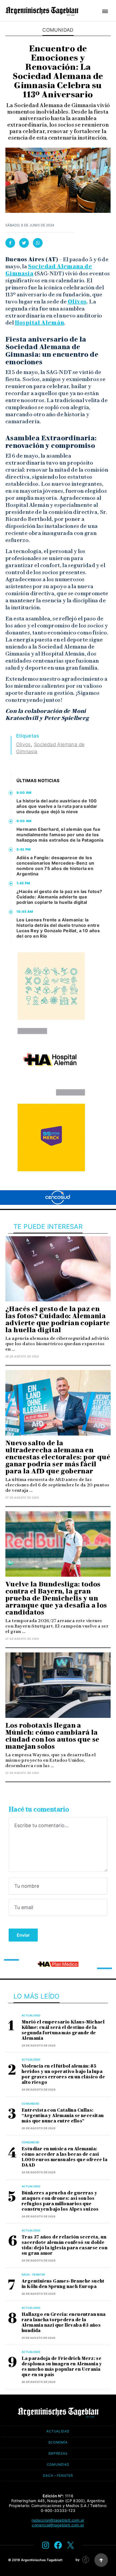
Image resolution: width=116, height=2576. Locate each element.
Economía (58, 2442)
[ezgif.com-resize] (51, 1062)
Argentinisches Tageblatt (42, 2560)
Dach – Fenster (58, 2476)
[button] (105, 11)
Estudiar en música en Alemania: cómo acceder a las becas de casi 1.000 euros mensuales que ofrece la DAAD (64, 2157)
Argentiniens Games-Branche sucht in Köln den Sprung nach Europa (63, 2284)
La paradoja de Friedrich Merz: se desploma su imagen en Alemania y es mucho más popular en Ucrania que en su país (62, 2367)
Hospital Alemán (40, 323)
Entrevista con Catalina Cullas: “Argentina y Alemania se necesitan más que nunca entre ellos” (63, 2116)
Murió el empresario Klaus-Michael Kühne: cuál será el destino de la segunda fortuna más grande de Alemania (63, 2030)
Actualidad (31, 2015)
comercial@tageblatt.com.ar (58, 2525)
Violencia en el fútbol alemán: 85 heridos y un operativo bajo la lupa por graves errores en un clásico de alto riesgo (63, 2074)
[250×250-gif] (51, 986)
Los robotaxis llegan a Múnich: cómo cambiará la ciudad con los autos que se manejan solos (52, 1736)
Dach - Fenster (33, 2274)
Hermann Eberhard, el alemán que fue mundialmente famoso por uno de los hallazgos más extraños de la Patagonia (60, 835)
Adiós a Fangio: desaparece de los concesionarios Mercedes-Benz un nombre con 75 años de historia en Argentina (55, 866)
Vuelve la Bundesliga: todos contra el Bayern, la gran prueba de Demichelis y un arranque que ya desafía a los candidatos (56, 1598)
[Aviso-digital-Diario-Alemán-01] (58, 1964)
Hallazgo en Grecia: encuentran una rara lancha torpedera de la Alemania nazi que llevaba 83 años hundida (64, 2322)
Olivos (77, 302)
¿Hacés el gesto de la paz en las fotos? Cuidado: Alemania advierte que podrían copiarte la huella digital (59, 897)
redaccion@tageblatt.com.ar (58, 2520)
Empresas (58, 2453)
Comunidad (58, 30)
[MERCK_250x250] (51, 1137)
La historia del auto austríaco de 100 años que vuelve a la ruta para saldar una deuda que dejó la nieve (57, 806)
